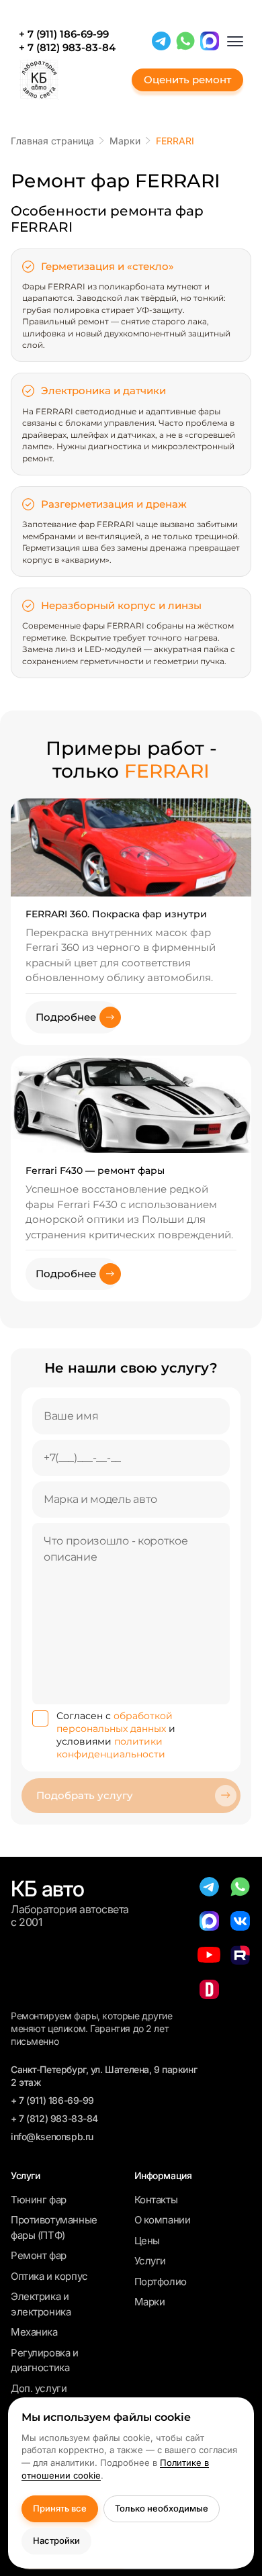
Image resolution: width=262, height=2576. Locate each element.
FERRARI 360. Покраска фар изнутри (116, 914)
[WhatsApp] (185, 41)
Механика (34, 2332)
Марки (150, 2302)
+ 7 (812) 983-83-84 (67, 48)
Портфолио (161, 2282)
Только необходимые (162, 2508)
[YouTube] (209, 1955)
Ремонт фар (39, 2255)
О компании (163, 2220)
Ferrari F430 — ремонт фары (95, 1170)
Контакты (156, 2200)
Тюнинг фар (39, 2200)
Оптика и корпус (49, 2276)
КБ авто (47, 1889)
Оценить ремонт (187, 80)
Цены (147, 2241)
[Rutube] (240, 1955)
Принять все (60, 2508)
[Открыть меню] (235, 41)
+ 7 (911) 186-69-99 (64, 34)
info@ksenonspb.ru (52, 2136)
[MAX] (210, 41)
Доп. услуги (39, 2388)
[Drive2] (209, 1989)
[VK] (240, 1921)
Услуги (150, 2261)
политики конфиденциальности (111, 1748)
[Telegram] (161, 41)
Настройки (56, 2540)
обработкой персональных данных (115, 1722)
